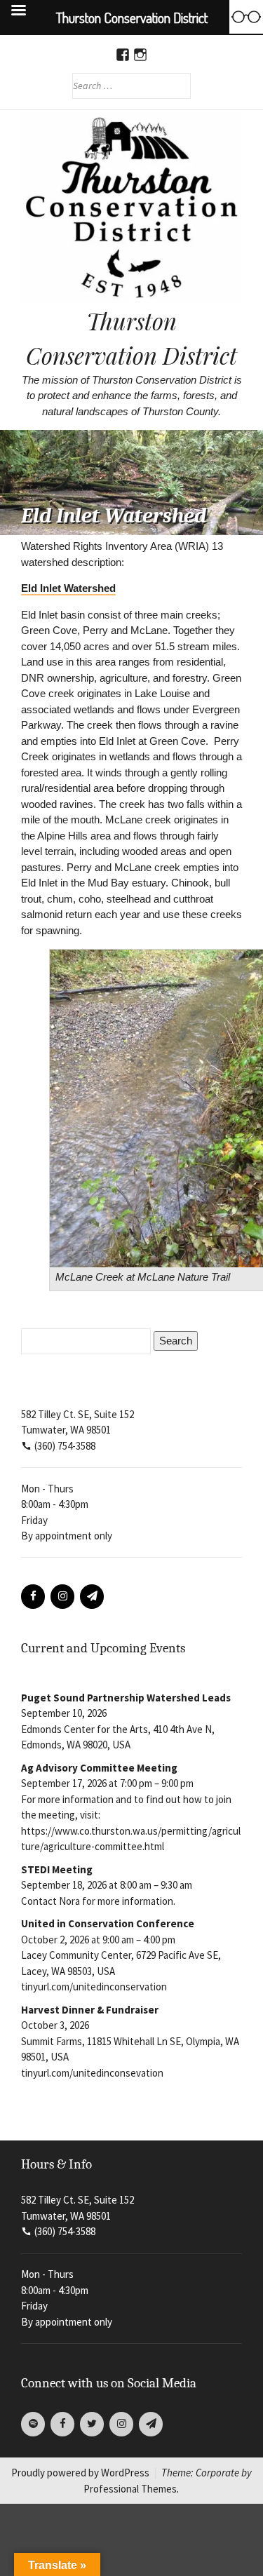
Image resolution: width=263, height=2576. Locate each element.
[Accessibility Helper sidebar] (246, 17)
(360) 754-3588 (65, 1446)
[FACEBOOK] (123, 55)
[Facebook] (33, 1597)
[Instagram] (62, 1597)
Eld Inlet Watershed (68, 588)
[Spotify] (33, 2424)
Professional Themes (130, 2489)
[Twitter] (92, 2424)
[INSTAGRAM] (141, 55)
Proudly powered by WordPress (80, 2473)
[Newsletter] (92, 1597)
